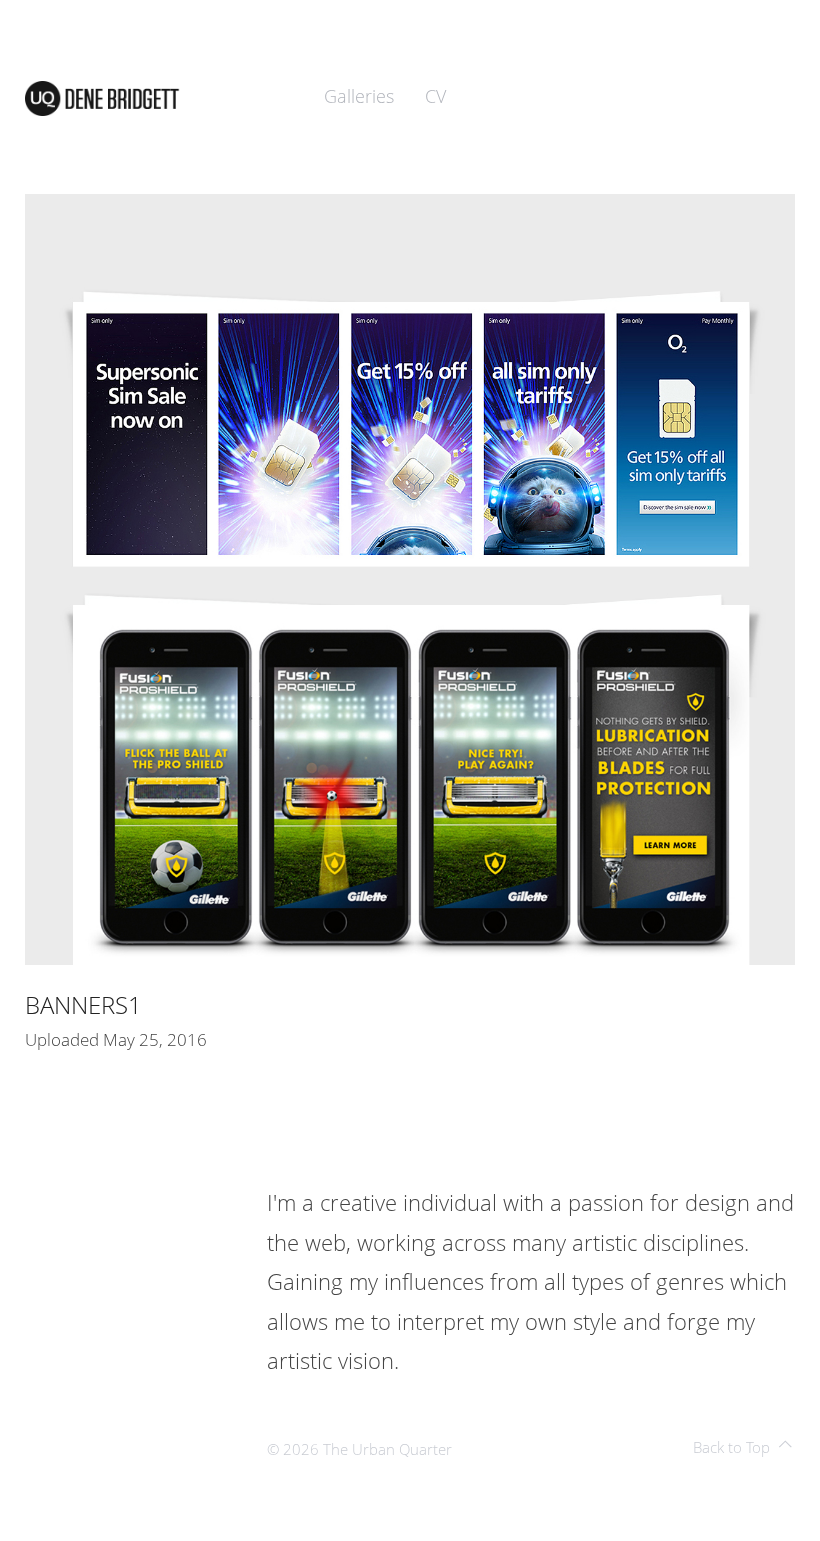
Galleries (359, 96)
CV (435, 96)
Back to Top (731, 1447)
